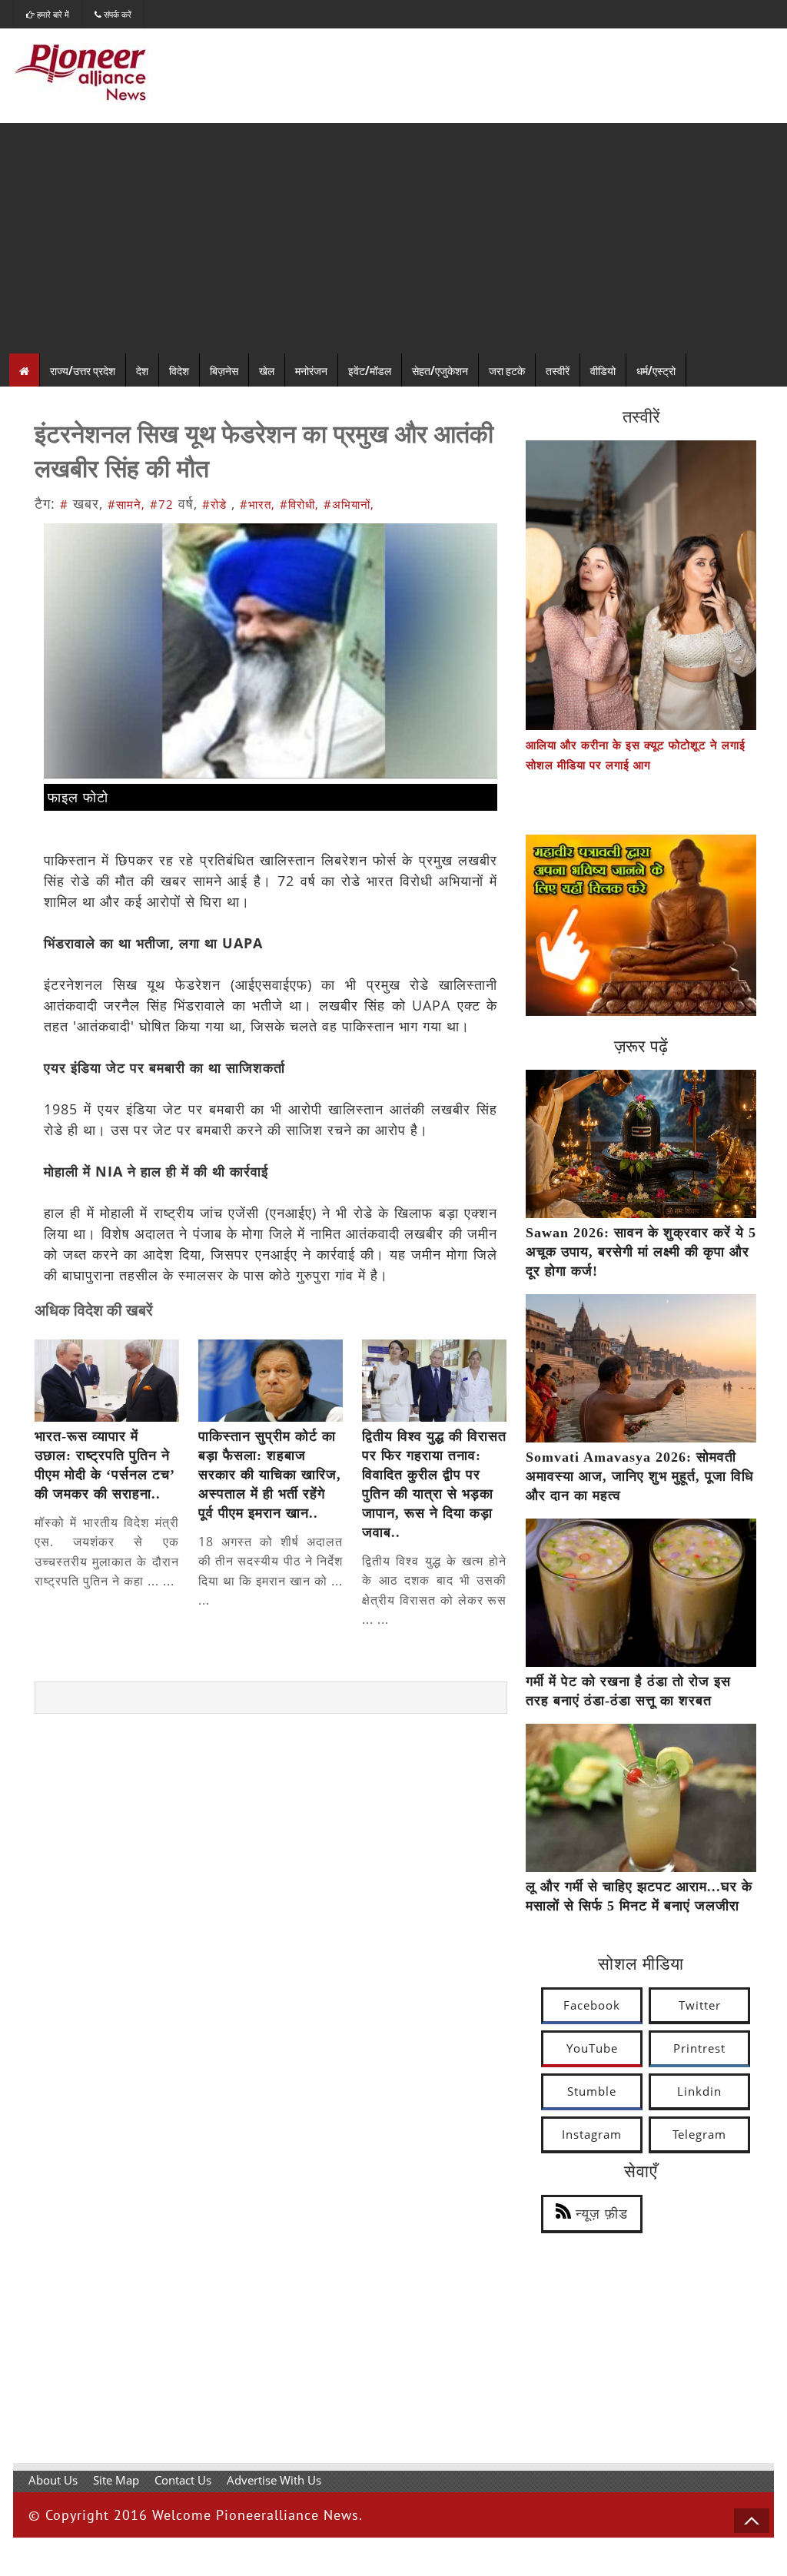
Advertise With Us (274, 2480)
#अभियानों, (349, 504)
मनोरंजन (311, 370)
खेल (267, 370)
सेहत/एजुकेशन (440, 370)
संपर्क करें (116, 14)
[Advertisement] (393, 238)
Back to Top (752, 2521)
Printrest (699, 2048)
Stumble (592, 2091)
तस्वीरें (558, 370)
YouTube (592, 2048)
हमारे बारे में (52, 14)
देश (142, 370)
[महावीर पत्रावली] (641, 1011)
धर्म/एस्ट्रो (656, 370)
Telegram (699, 2134)
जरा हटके (507, 370)
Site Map (116, 2480)
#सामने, (126, 504)
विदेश (179, 370)
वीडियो (603, 370)
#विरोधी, (299, 504)
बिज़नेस (224, 370)
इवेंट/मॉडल (370, 370)
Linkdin (699, 2091)
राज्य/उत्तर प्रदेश (83, 370)
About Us (53, 2480)
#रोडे (214, 504)
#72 (162, 504)
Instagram (592, 2134)
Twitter (700, 2005)
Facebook (592, 2005)
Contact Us (183, 2480)
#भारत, (257, 504)
